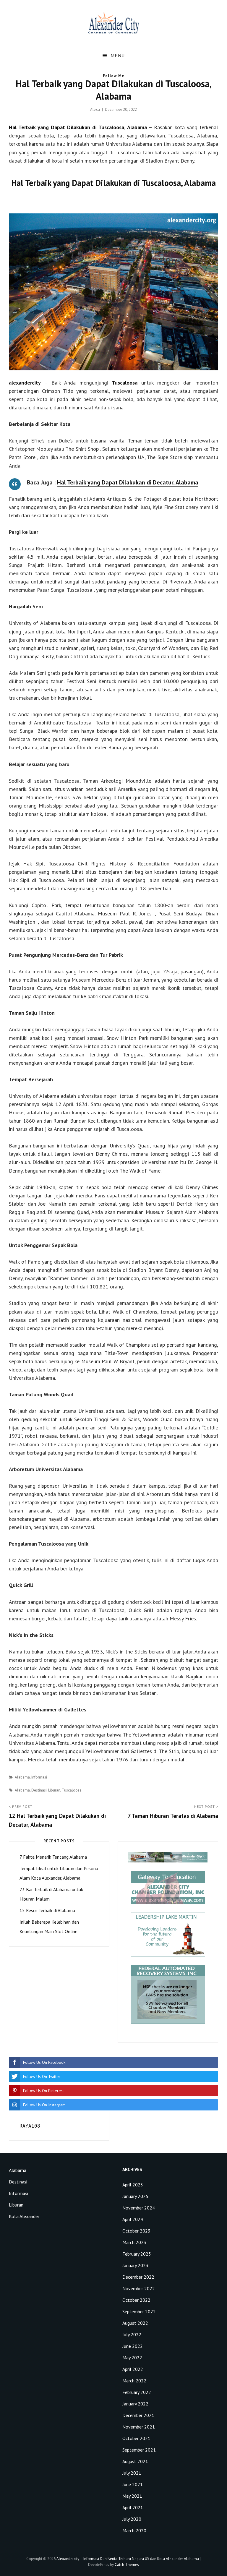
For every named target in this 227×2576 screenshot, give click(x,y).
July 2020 (132, 2519)
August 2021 (135, 2461)
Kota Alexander (24, 2216)
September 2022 (139, 2311)
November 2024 (139, 2208)
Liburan (54, 1790)
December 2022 (138, 2277)
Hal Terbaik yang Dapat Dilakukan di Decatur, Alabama (128, 482)
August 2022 (135, 2323)
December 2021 (138, 2415)
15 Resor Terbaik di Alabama (47, 1910)
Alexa (95, 110)
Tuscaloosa (125, 383)
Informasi (39, 1777)
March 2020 (134, 2530)
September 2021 (139, 2450)
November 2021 (139, 2427)
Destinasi (39, 1790)
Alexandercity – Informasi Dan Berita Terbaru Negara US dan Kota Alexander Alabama (128, 2559)
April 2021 (133, 2507)
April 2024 (133, 2219)
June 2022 (133, 2346)
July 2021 (132, 2473)
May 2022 (132, 2358)
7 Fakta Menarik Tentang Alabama (53, 1857)
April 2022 (133, 2369)
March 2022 (134, 2381)
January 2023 (135, 2265)
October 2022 (136, 2300)
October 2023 (136, 2231)
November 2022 (139, 2288)
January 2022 (135, 2404)
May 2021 (132, 2496)
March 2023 (134, 2242)
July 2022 (132, 2335)
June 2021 (133, 2484)
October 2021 (136, 2438)
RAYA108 (30, 2126)
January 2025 (135, 2196)
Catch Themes (127, 2565)
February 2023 (137, 2254)
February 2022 (137, 2392)
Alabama (22, 1777)
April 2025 (133, 2185)
